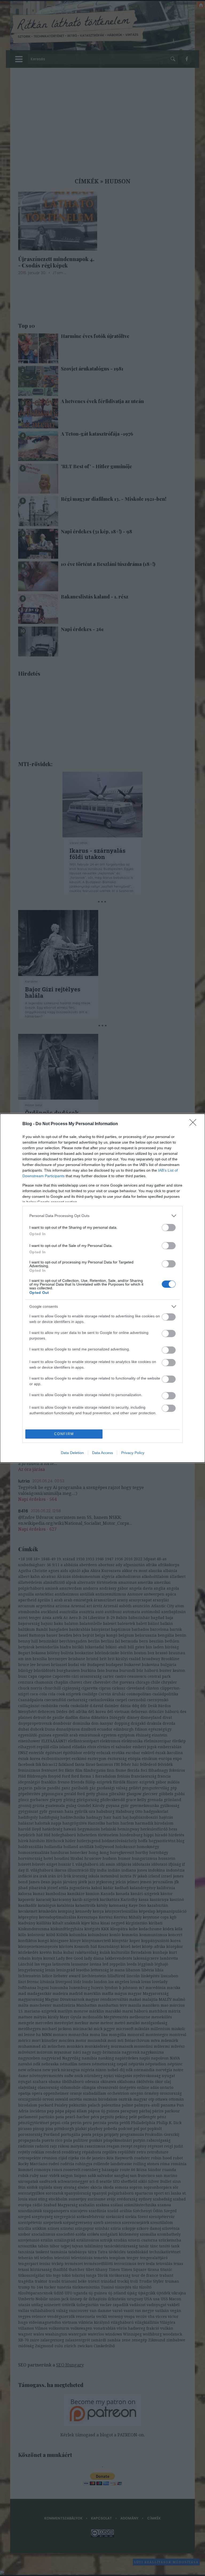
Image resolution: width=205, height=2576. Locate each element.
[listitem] (102, 1216)
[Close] (195, 1124)
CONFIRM (64, 1434)
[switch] (169, 1228)
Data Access (102, 1453)
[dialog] (102, 1288)
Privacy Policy (133, 1453)
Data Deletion (72, 1453)
